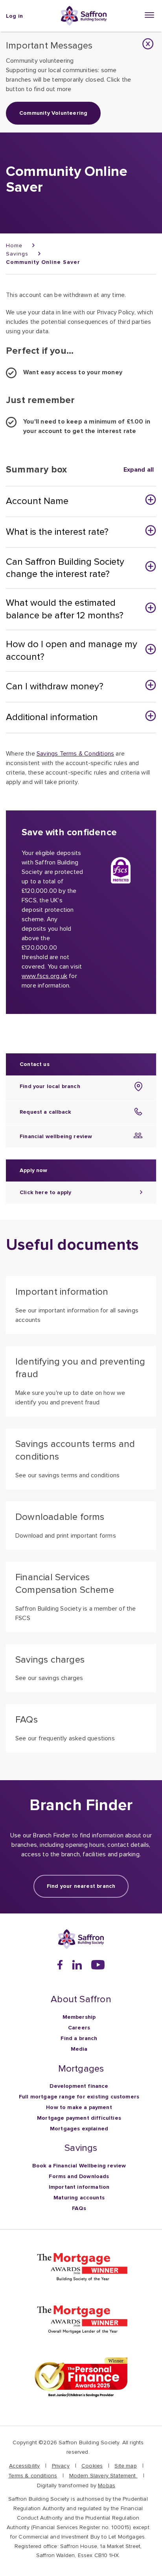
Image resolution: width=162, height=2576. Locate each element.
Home (14, 245)
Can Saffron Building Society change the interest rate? (65, 568)
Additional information (52, 717)
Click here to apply (45, 1192)
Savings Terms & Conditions (75, 754)
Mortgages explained (79, 2129)
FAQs (79, 2208)
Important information (79, 2187)
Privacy (61, 2466)
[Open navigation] (150, 15)
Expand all (139, 470)
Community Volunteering (53, 113)
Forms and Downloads (79, 2176)
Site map (125, 2466)
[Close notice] (148, 44)
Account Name (37, 501)
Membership (79, 2017)
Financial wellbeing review (56, 1136)
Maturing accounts (79, 2198)
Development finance (79, 2086)
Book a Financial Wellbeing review (79, 2166)
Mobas (107, 2485)
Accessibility (24, 2466)
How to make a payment (79, 2107)
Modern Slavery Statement (103, 2476)
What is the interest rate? (57, 532)
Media (79, 2049)
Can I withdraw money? (55, 686)
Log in (14, 16)
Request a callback (45, 1112)
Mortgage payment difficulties (79, 2118)
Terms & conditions (33, 2476)
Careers (79, 2028)
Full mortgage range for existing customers (79, 2097)
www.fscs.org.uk (44, 976)
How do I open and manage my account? (72, 651)
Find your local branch (50, 1086)
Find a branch (79, 2038)
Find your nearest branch (81, 1886)
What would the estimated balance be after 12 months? (65, 609)
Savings (17, 254)
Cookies (92, 2466)
